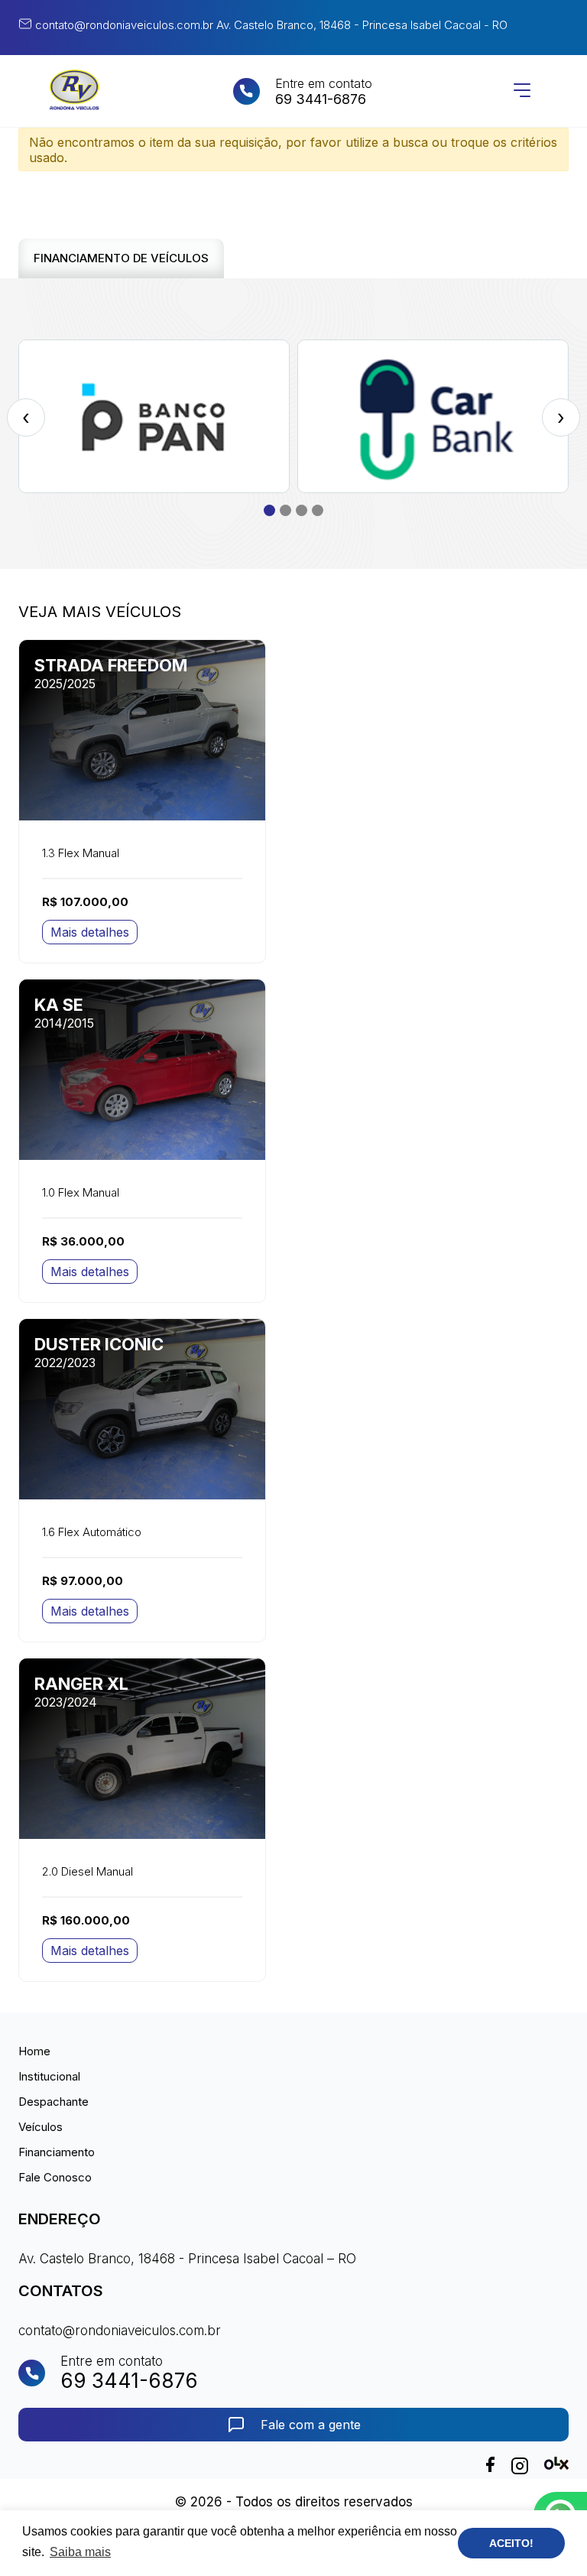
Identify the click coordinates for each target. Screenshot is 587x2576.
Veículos (41, 2127)
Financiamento (57, 2152)
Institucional (49, 2076)
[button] (269, 510)
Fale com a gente (311, 2425)
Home (34, 2051)
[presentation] (26, 417)
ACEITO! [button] (511, 2543)
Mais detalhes (90, 932)
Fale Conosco (55, 2177)
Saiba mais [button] (80, 2552)
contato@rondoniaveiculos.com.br (123, 25)
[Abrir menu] (522, 91)
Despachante (54, 2102)
